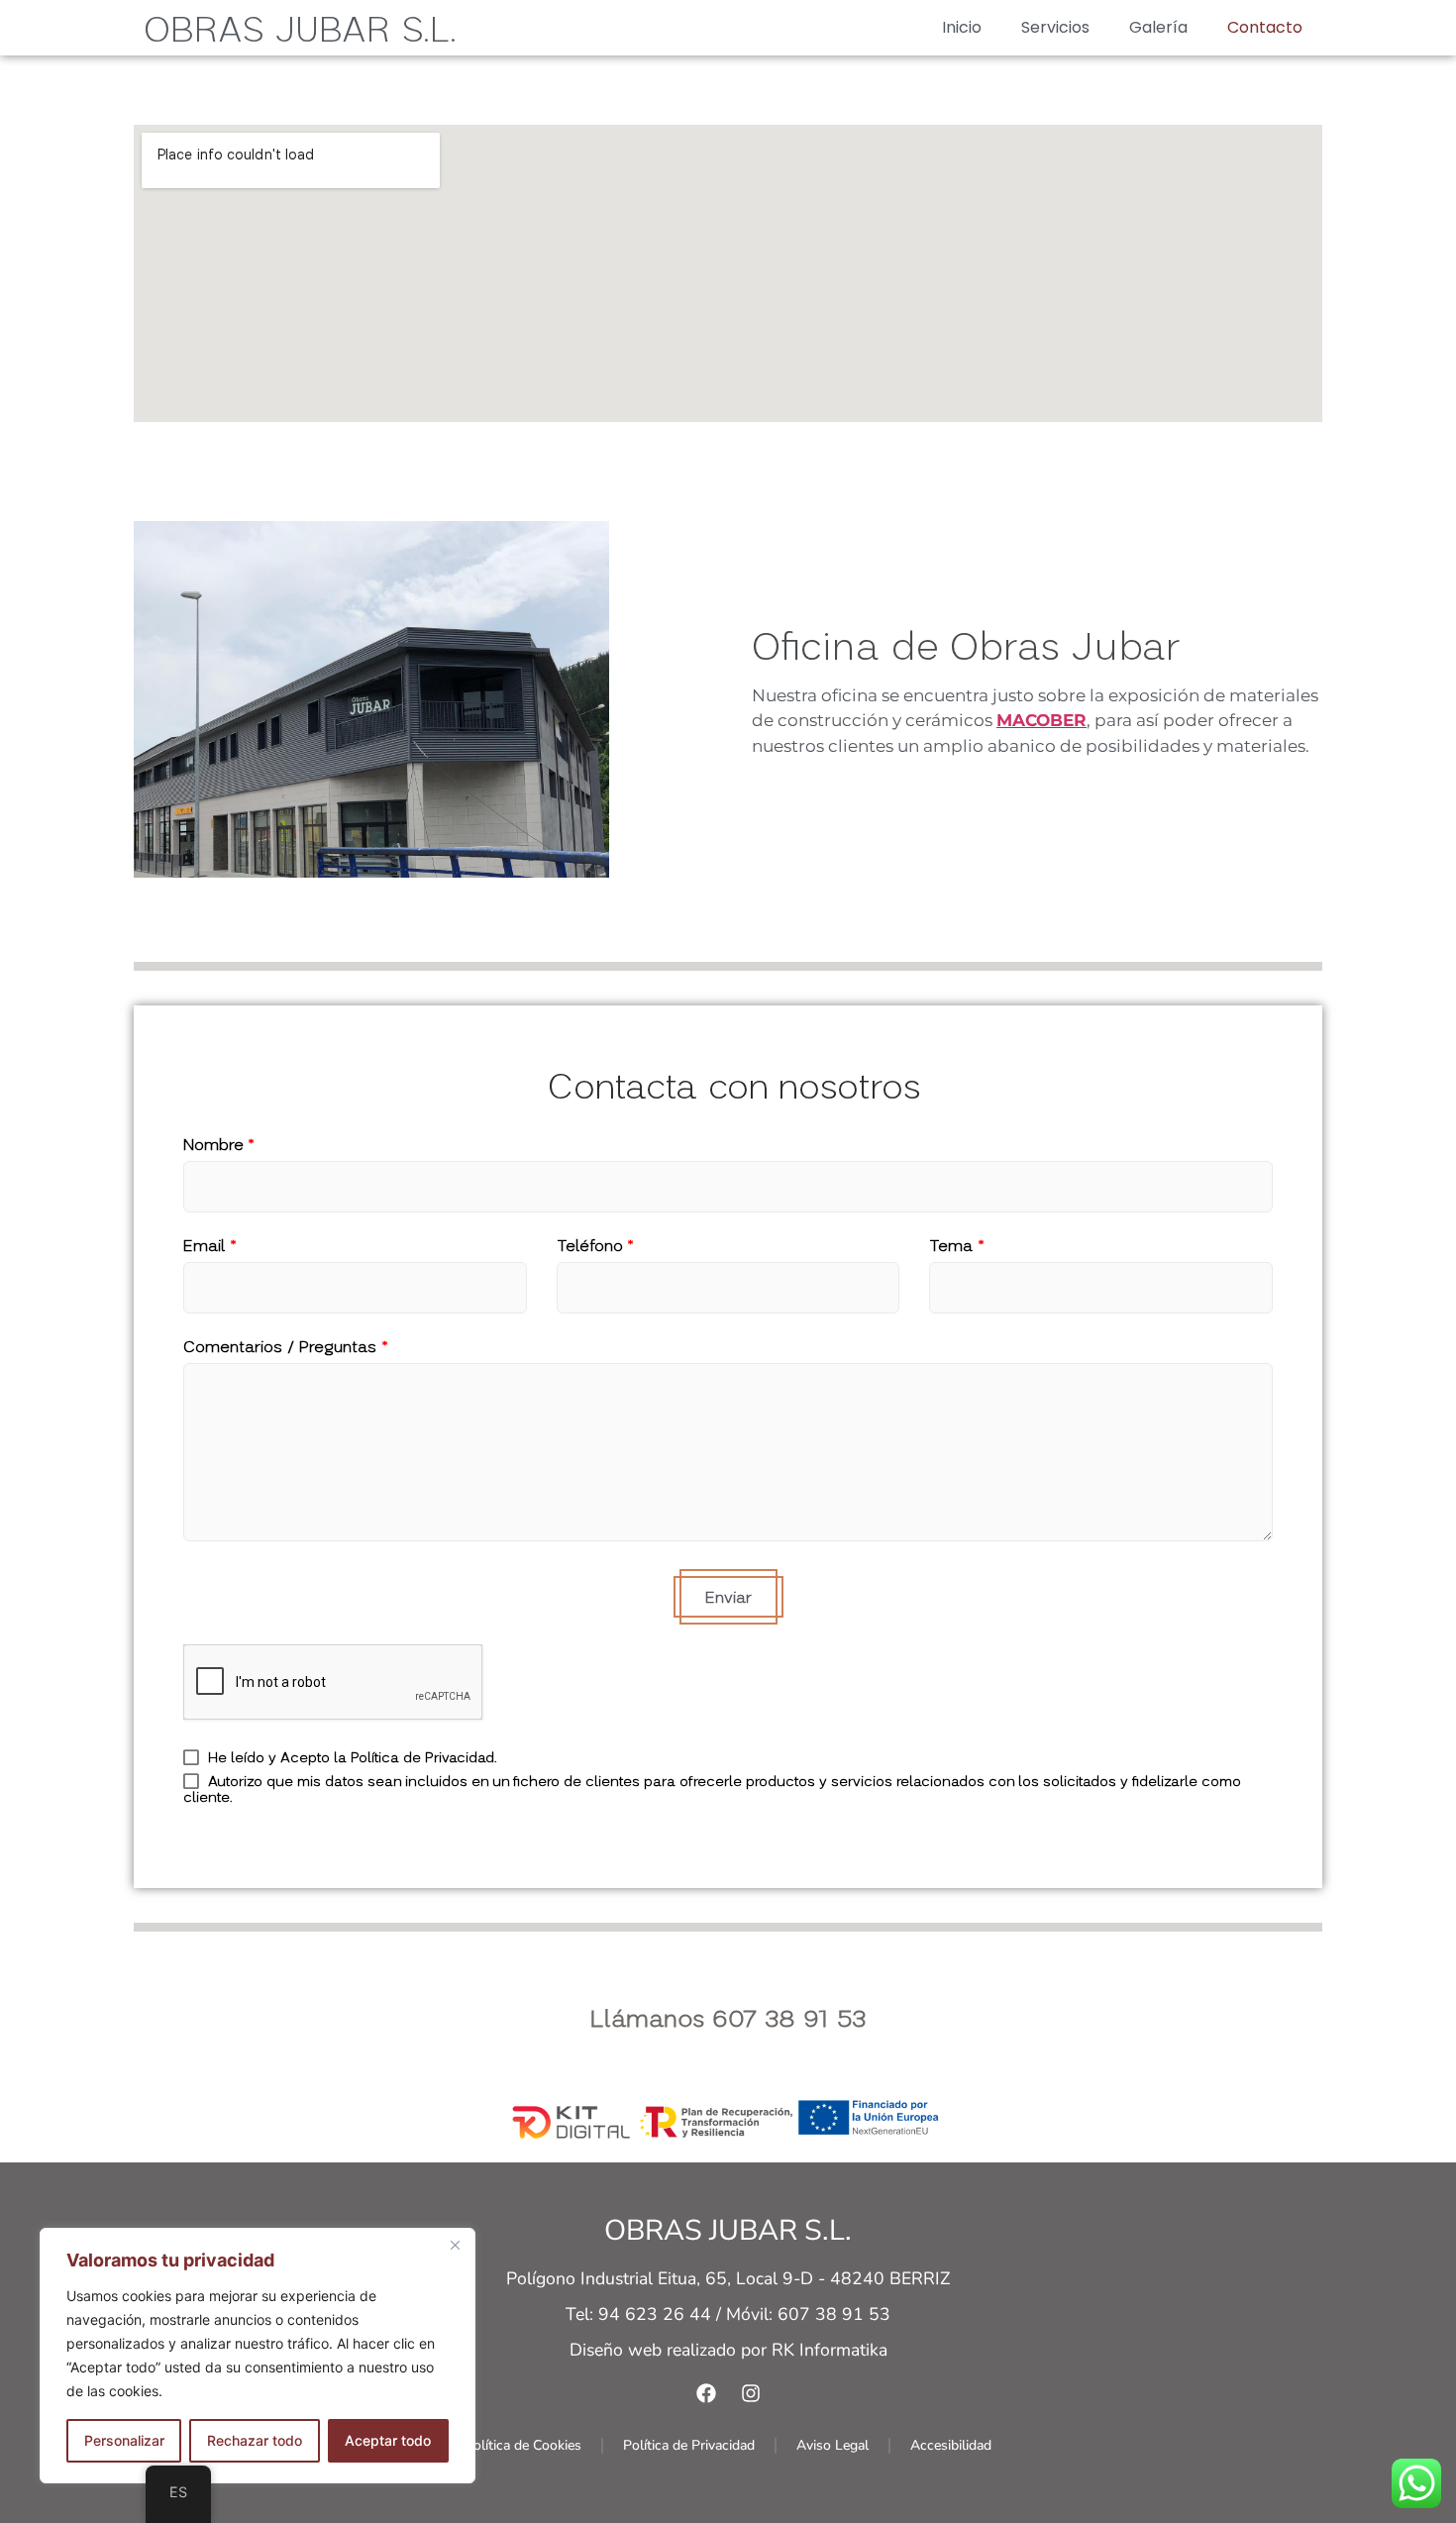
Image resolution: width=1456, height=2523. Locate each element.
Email (210, 1245)
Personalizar (124, 2440)
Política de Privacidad (689, 2445)
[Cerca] (455, 2245)
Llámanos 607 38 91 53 (728, 2017)
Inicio (962, 27)
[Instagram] (751, 2393)
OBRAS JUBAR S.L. (300, 28)
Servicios (1055, 27)
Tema (957, 1245)
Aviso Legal (832, 2445)
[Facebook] (706, 2393)
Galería (1158, 27)
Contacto (1265, 27)
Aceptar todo (388, 2440)
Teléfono (595, 1245)
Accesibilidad (951, 2445)
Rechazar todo (255, 2440)
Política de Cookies (523, 2445)
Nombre (219, 1144)
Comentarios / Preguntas (286, 1346)
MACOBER (1041, 720)
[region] (258, 2356)
